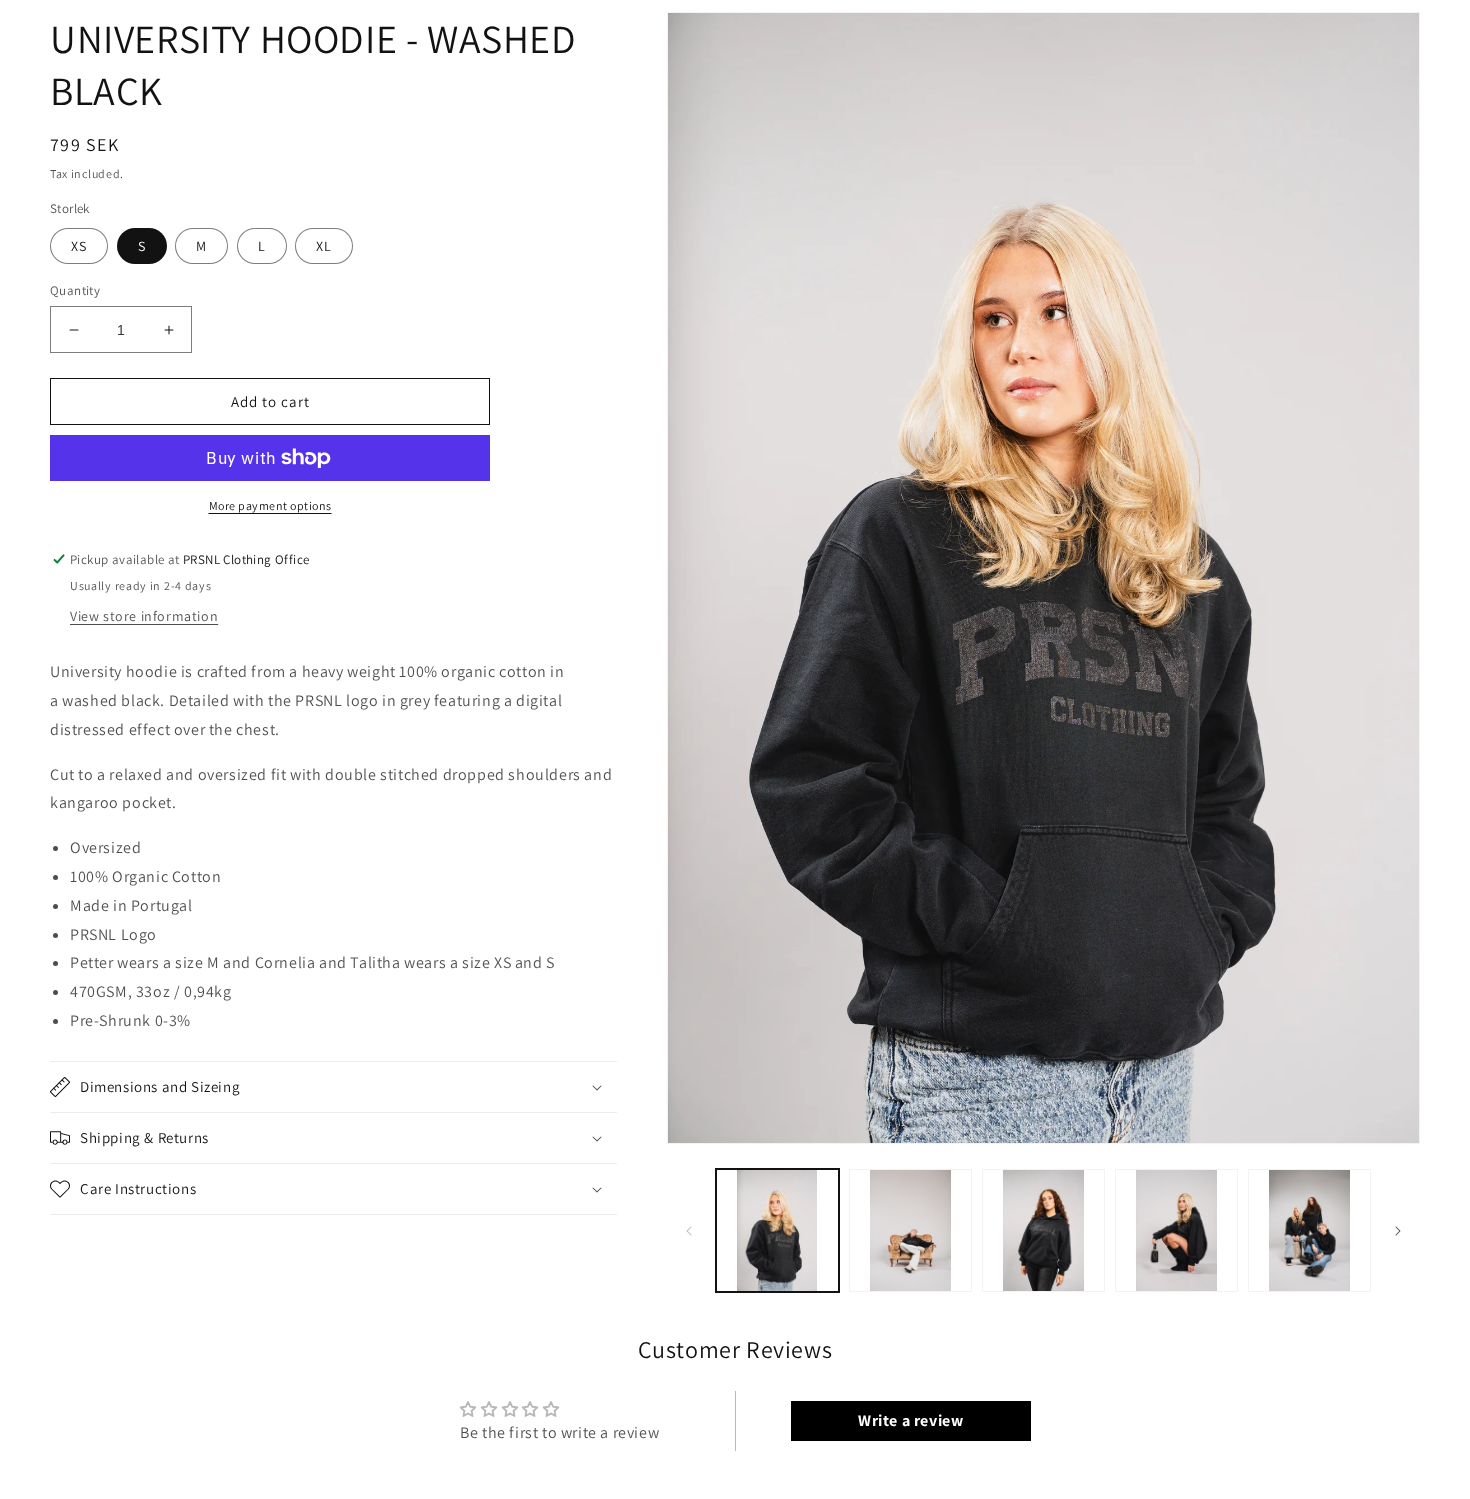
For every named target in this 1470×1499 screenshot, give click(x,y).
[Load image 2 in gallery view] (910, 1230)
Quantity (75, 290)
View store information (144, 616)
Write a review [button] (910, 1420)
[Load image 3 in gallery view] (1043, 1230)
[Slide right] (1398, 1231)
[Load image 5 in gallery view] (1309, 1230)
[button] (333, 1087)
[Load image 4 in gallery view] (1176, 1230)
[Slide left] (689, 1231)
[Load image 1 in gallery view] (777, 1230)
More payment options (270, 505)
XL (324, 246)
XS (79, 246)
